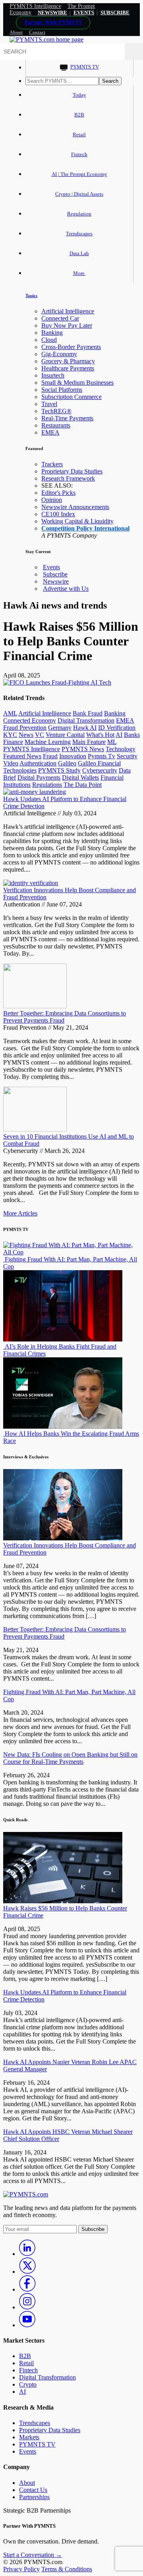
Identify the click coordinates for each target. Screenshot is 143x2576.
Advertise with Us (66, 589)
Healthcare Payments (68, 368)
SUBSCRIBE (115, 12)
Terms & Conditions (67, 2569)
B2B (79, 115)
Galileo (67, 763)
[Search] (134, 52)
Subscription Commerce (71, 397)
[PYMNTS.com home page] (46, 39)
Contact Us (33, 2490)
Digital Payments (39, 778)
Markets (29, 2437)
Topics (31, 296)
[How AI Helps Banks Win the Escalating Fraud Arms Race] (63, 1426)
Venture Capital (65, 735)
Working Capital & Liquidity (77, 521)
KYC (10, 735)
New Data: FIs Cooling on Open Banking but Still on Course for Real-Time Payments (70, 1758)
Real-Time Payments (67, 418)
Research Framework (68, 478)
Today (79, 95)
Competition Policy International (85, 528)
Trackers (52, 464)
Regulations (47, 785)
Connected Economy (30, 720)
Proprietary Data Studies (72, 471)
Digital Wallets (80, 778)
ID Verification (117, 728)
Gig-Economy (59, 354)
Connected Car (60, 318)
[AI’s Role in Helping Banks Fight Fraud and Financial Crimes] (63, 1339)
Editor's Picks (58, 493)
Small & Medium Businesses (77, 383)
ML (112, 742)
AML (10, 713)
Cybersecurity (100, 770)
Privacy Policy (21, 2569)
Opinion (52, 500)
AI (119, 735)
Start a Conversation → (33, 2555)
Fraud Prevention (25, 728)
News (26, 735)
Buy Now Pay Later (67, 325)
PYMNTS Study (59, 770)
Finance (13, 742)
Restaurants (56, 425)
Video (11, 763)
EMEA (50, 432)
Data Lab (79, 253)
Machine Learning (48, 742)
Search (110, 81)
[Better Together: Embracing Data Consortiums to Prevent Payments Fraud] (35, 1006)
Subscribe (55, 574)
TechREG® (56, 411)
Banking (52, 333)
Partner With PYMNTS (53, 22)
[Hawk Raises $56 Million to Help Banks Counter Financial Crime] (63, 1901)
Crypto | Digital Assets (79, 194)
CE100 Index (58, 514)
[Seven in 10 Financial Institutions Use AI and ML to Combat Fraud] (35, 1129)
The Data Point (83, 785)
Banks (132, 735)
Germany (60, 728)
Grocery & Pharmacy (68, 361)
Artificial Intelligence (68, 311)
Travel (49, 404)
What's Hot (100, 735)
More (79, 273)
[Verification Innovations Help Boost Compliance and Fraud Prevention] (31, 883)
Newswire (52, 12)
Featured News (22, 756)
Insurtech (53, 375)
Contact (37, 32)
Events (84, 12)
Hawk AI (85, 728)
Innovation (73, 756)
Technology (121, 749)
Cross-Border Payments (71, 347)
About (16, 32)
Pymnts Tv (101, 756)
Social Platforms (62, 390)
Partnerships (34, 2497)
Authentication (38, 763)
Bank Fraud (88, 713)
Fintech (79, 154)
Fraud (50, 756)
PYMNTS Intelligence (35, 6)
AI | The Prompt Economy (79, 174)
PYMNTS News (83, 749)
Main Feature (89, 742)
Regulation (79, 214)
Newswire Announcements (75, 507)
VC (40, 735)
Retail (79, 135)
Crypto (28, 2384)
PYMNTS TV (85, 67)
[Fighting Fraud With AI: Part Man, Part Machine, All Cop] (71, 1252)
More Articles (20, 1213)
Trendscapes (79, 234)
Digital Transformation (86, 720)
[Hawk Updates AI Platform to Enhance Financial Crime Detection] (35, 792)
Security (127, 756)
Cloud (49, 340)
